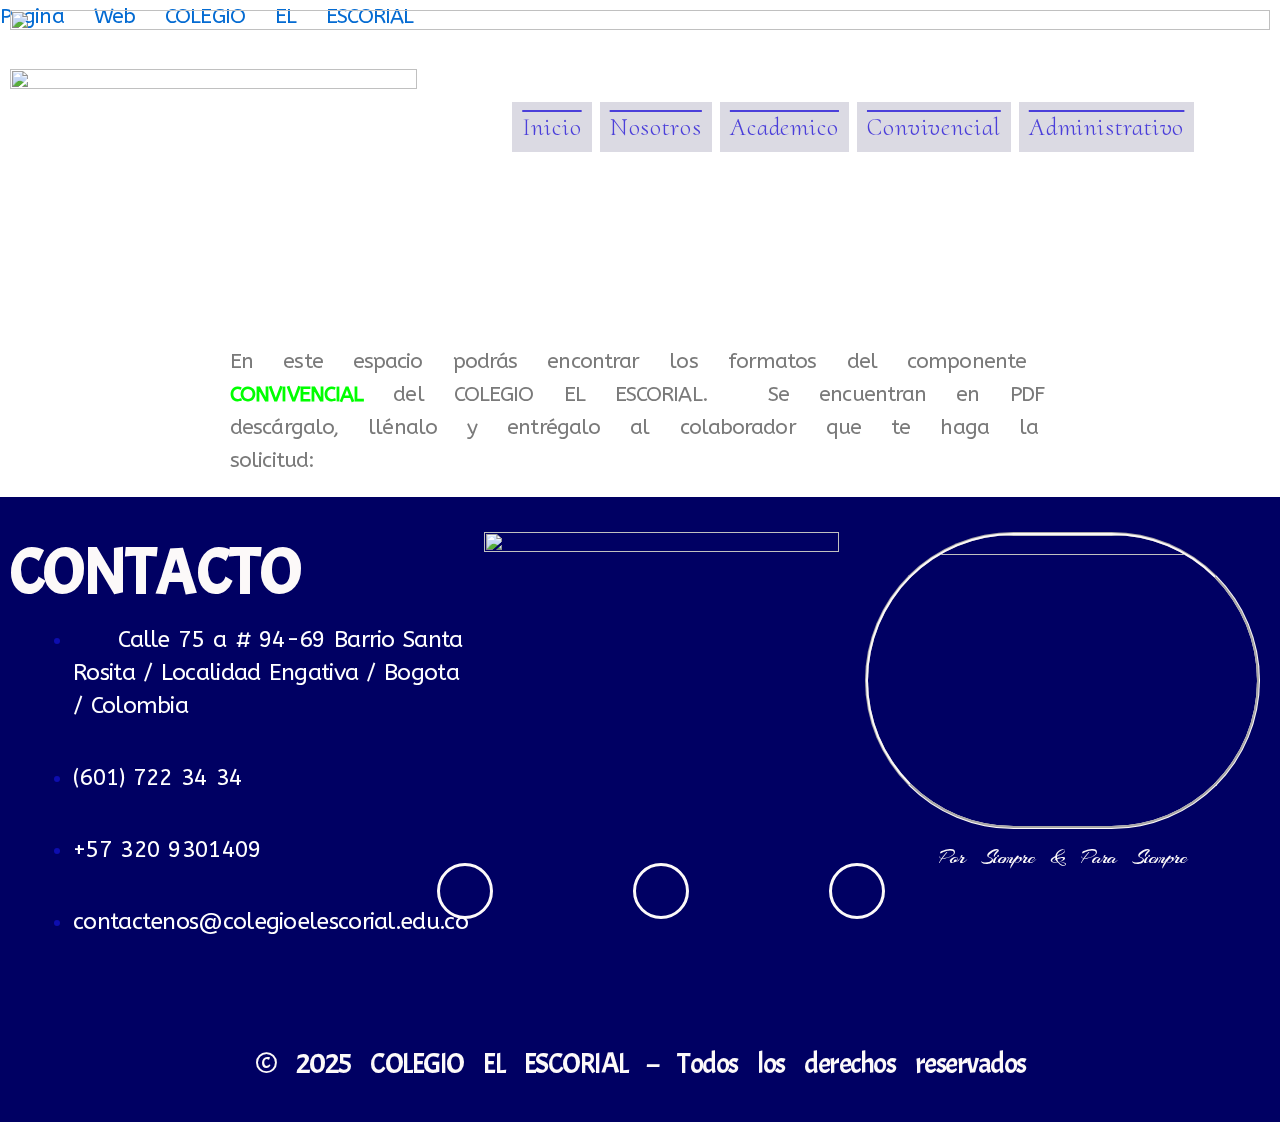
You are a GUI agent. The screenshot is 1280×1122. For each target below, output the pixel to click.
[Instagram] (661, 891)
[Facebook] (465, 891)
